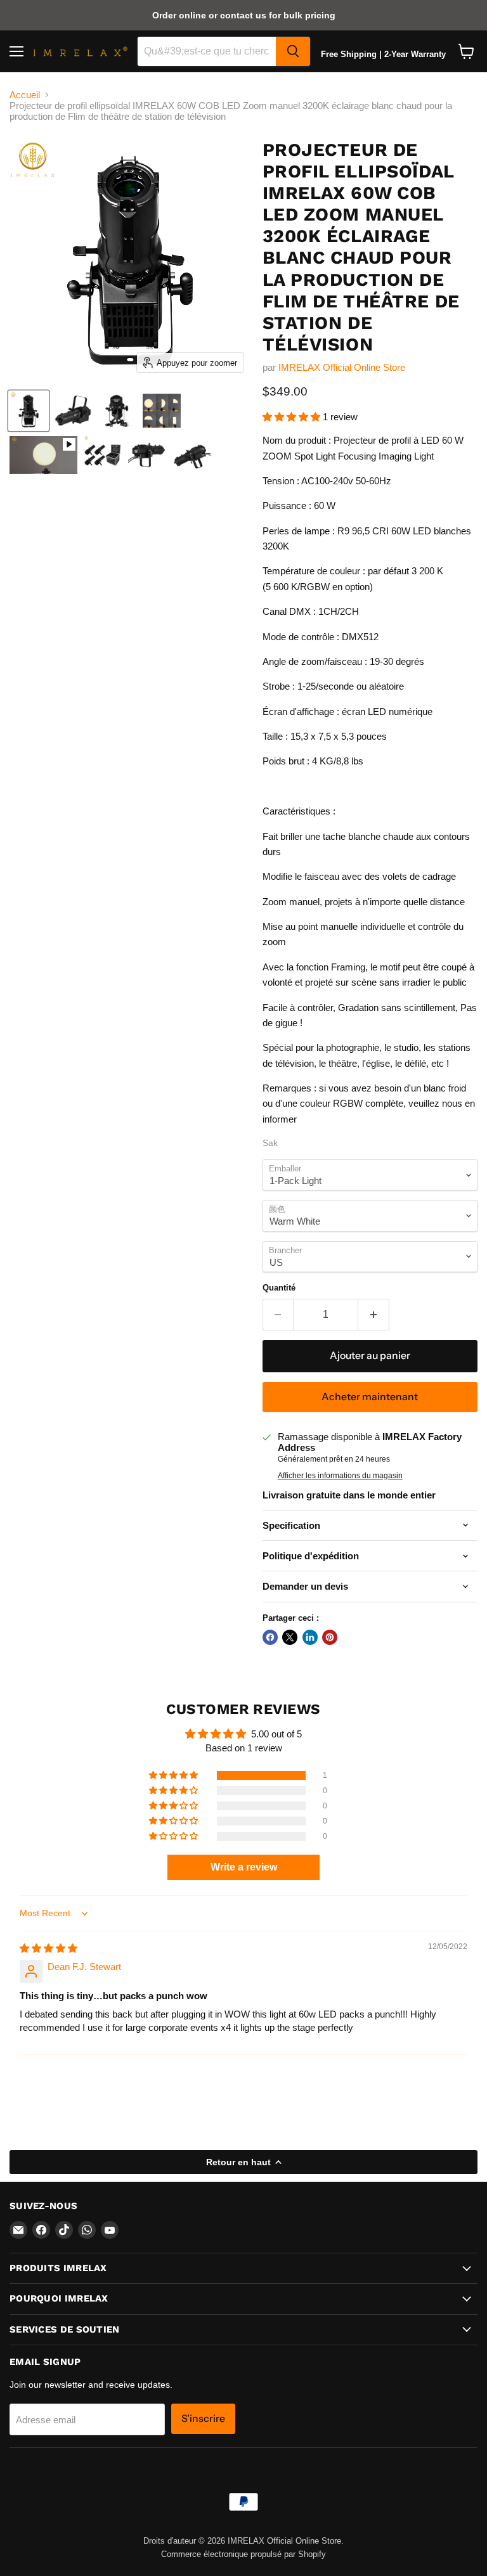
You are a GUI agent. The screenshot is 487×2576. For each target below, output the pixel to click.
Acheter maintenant (370, 1397)
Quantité (279, 1288)
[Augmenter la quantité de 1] (374, 1315)
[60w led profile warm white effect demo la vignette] (43, 455)
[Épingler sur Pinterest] (330, 1637)
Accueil (25, 95)
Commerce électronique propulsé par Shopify (243, 2554)
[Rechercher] (293, 51)
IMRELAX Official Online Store (342, 367)
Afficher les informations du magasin (340, 1476)
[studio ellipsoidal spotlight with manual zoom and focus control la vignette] (162, 411)
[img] (49, 1948)
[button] (293, 417)
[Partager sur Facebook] (270, 1637)
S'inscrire (203, 2418)
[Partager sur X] (290, 1637)
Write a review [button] (244, 1867)
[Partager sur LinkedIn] (310, 1637)
